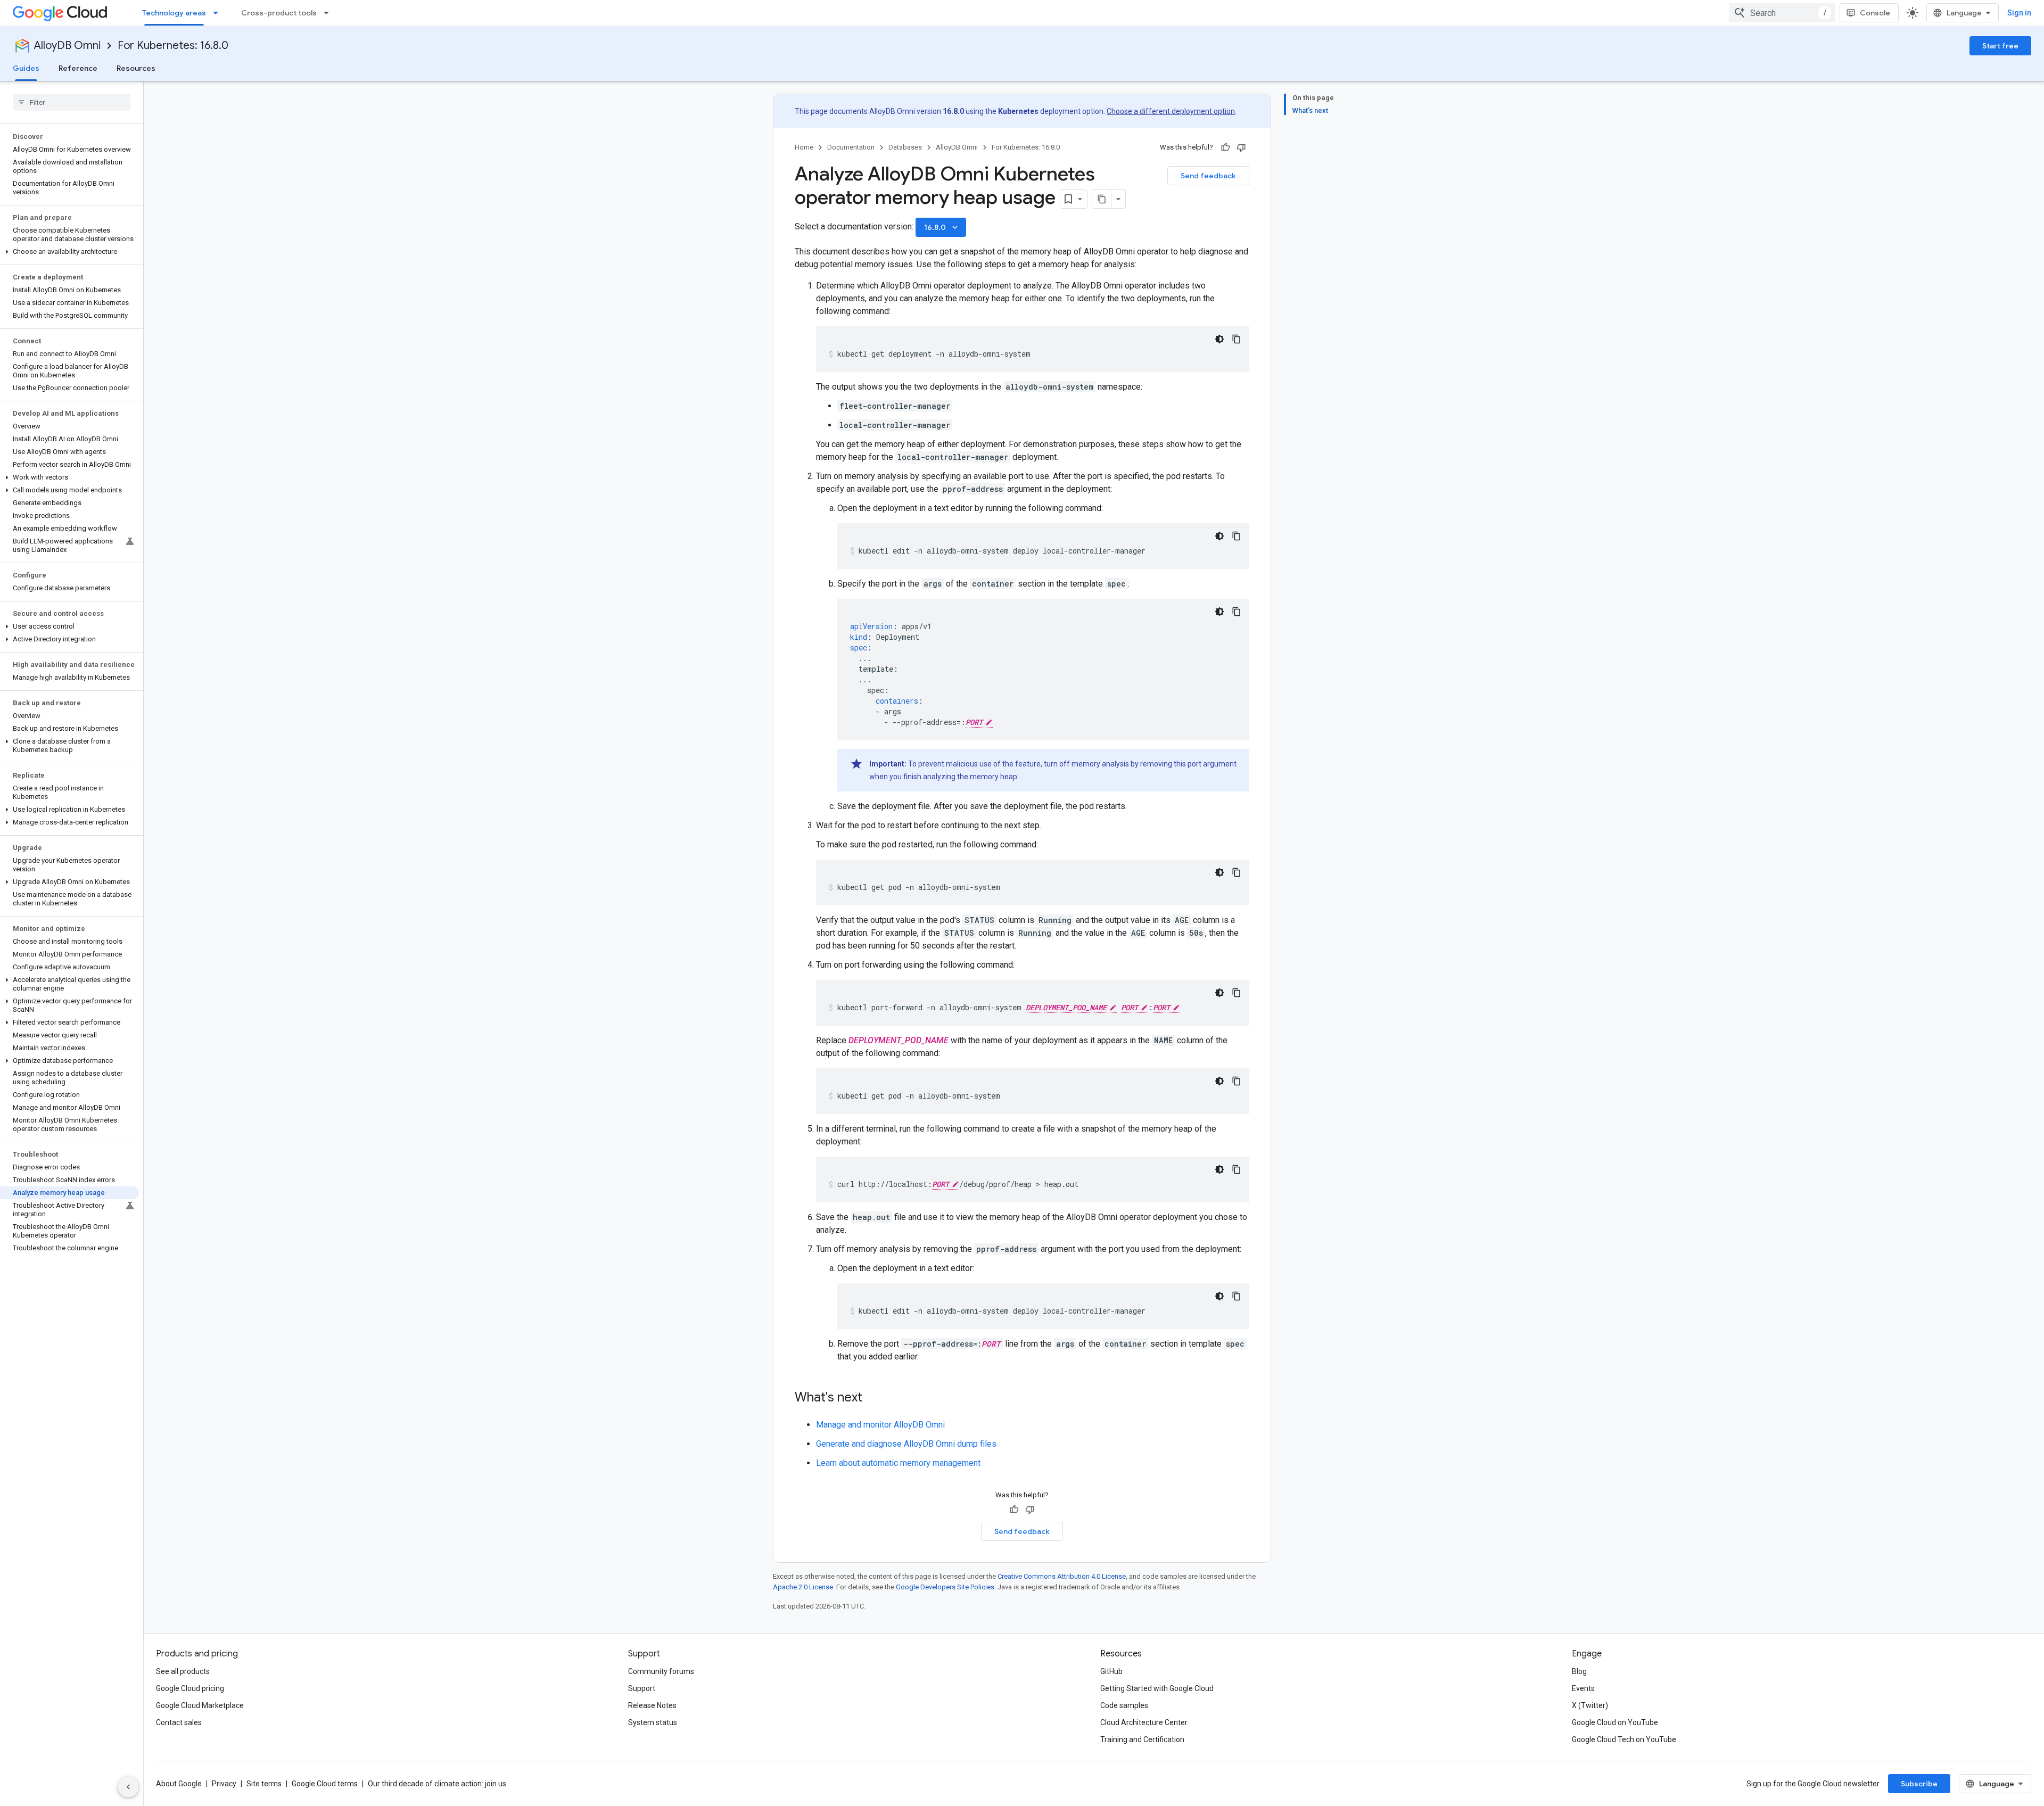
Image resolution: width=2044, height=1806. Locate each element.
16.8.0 (942, 227)
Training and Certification (1142, 1739)
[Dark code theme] (1219, 339)
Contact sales (179, 1722)
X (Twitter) (1590, 1705)
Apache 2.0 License (803, 1587)
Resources (136, 68)
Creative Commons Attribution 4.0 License (1062, 1576)
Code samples (1124, 1705)
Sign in (2019, 13)
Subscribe (1919, 1784)
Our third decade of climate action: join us (437, 1784)
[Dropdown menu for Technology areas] (219, 13)
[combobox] (1782, 13)
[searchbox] (72, 102)
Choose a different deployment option (1171, 111)
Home (804, 147)
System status (653, 1722)
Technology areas (174, 13)
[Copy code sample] (1237, 339)
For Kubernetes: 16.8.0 (173, 46)
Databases (905, 147)
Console (1875, 13)
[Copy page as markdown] (1102, 199)
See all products (183, 1671)
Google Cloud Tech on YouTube (1624, 1739)
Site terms (264, 1784)
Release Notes (652, 1705)
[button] (69, 252)
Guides (26, 68)
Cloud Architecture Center (1144, 1722)
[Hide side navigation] (128, 1787)
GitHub (1111, 1671)
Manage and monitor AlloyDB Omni (880, 1425)
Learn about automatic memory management (898, 1463)
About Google (179, 1784)
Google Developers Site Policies (945, 1587)
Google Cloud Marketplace (200, 1705)
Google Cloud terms (325, 1784)
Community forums (661, 1671)
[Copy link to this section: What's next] (873, 1398)
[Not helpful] (1241, 147)
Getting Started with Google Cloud (1157, 1688)
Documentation (851, 147)
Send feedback (1208, 176)
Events (1583, 1688)
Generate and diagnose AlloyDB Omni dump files (906, 1444)
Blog (1579, 1671)
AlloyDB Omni (67, 46)
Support (642, 1688)
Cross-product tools (279, 13)
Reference (78, 68)
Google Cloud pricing (190, 1688)
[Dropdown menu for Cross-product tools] (329, 13)
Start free (2000, 46)
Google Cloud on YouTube (1615, 1722)
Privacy (224, 1784)
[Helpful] (1225, 147)
